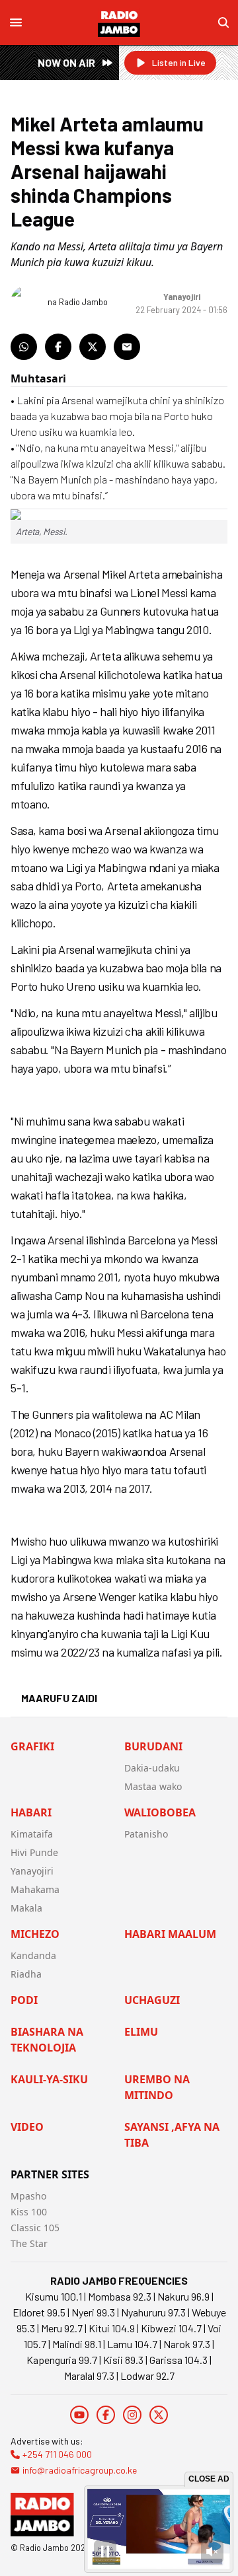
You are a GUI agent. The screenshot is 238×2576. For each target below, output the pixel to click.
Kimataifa (32, 1834)
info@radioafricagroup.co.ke (80, 2470)
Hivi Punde (34, 1852)
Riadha (26, 1974)
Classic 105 (35, 2228)
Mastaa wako (153, 1786)
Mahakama (35, 1889)
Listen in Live (179, 62)
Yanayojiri (32, 1871)
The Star (29, 2243)
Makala (26, 1908)
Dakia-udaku (152, 1768)
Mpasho (28, 2196)
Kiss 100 (29, 2212)
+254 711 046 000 (57, 2454)
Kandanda (33, 1955)
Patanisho (146, 1834)
